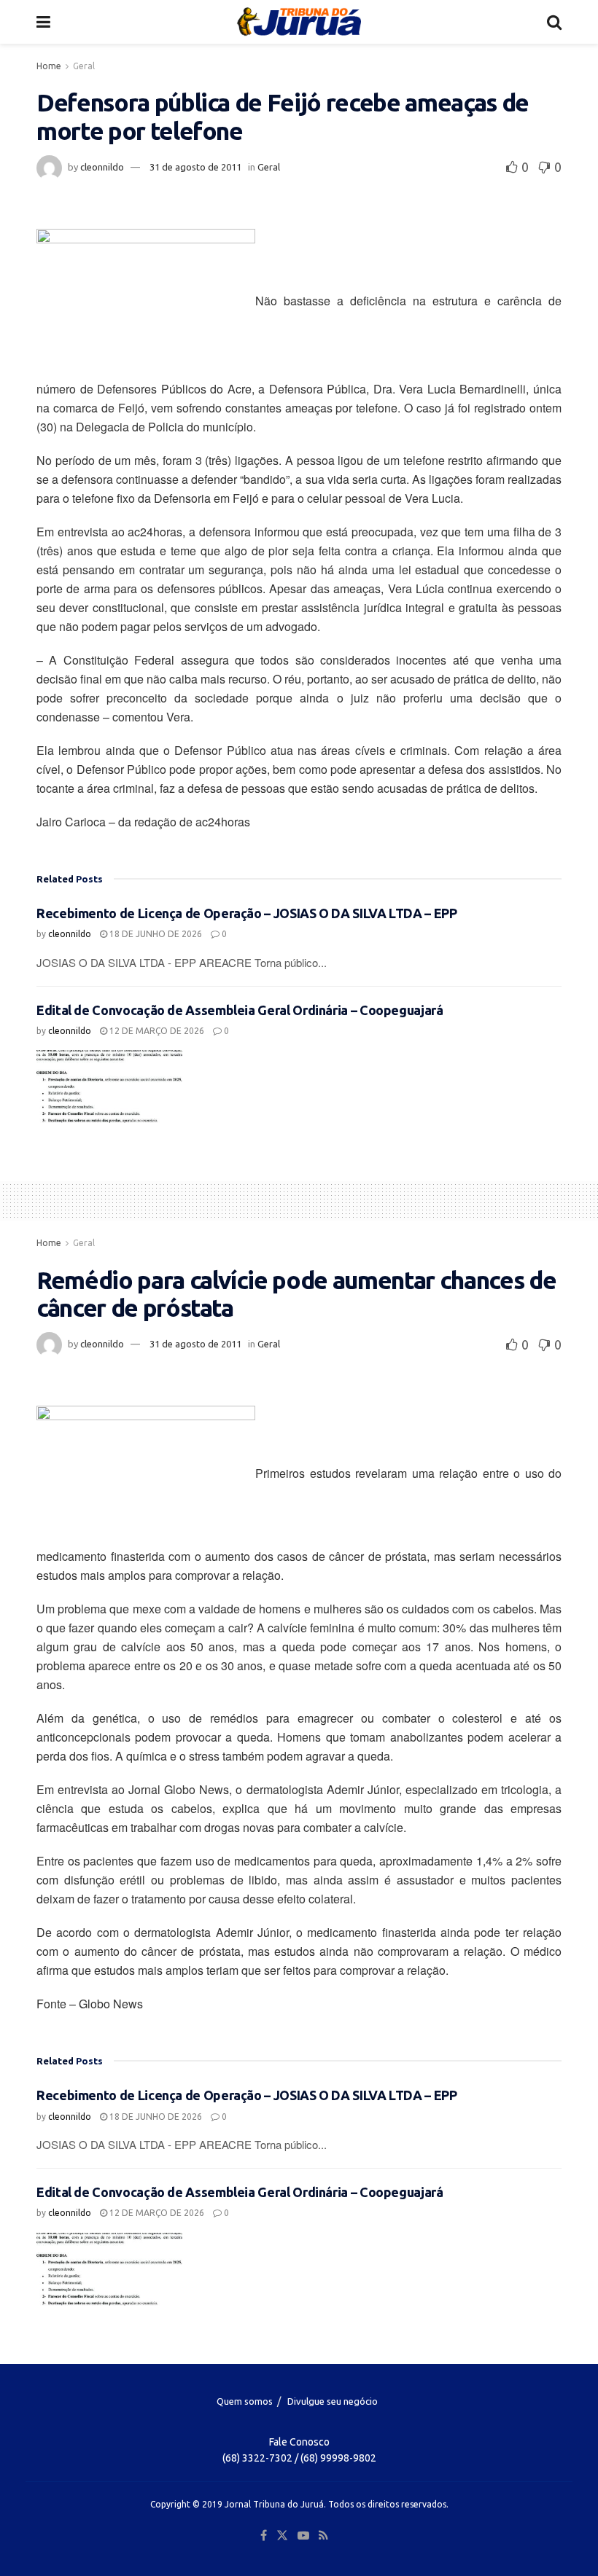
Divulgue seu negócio (333, 2401)
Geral (84, 66)
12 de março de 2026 (156, 1031)
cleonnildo (102, 167)
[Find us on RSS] (323, 2536)
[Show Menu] (43, 22)
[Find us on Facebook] (264, 2536)
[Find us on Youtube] (303, 2536)
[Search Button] (554, 22)
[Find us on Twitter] (282, 2536)
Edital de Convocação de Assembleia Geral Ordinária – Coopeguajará (240, 1010)
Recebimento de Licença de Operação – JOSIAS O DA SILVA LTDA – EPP (247, 913)
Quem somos (245, 2401)
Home (49, 66)
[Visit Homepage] (299, 22)
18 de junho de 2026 (155, 934)
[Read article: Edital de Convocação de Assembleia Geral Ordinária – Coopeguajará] (109, 1087)
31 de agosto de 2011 (195, 167)
